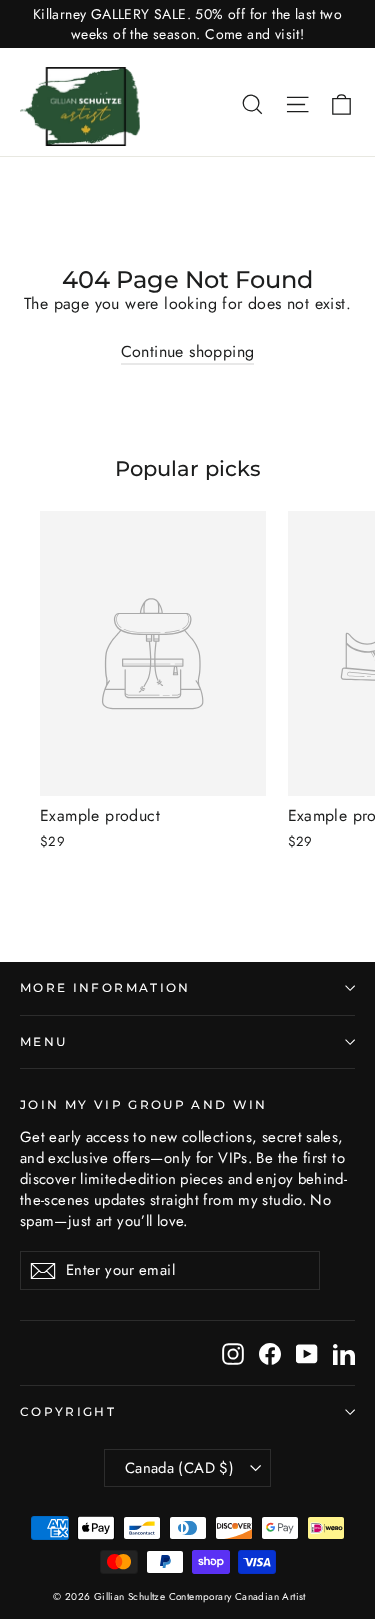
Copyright (68, 1412)
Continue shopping (188, 351)
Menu (43, 1042)
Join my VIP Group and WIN (144, 1105)
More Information (105, 988)
